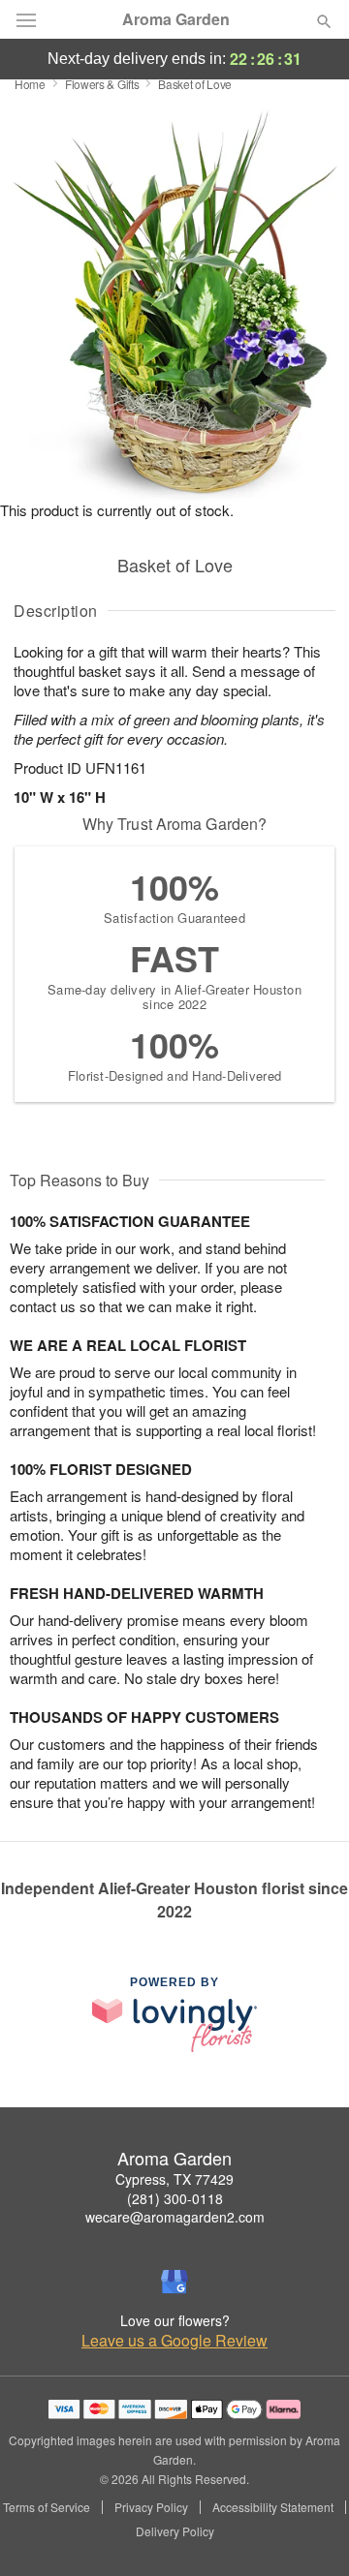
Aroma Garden (176, 19)
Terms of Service (47, 2507)
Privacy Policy (151, 2507)
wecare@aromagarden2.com (175, 2217)
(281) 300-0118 (175, 2198)
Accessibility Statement (273, 2507)
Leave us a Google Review (174, 2341)
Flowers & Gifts (102, 84)
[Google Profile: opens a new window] (174, 2282)
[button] (308, 2532)
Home (30, 84)
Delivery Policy (175, 2531)
